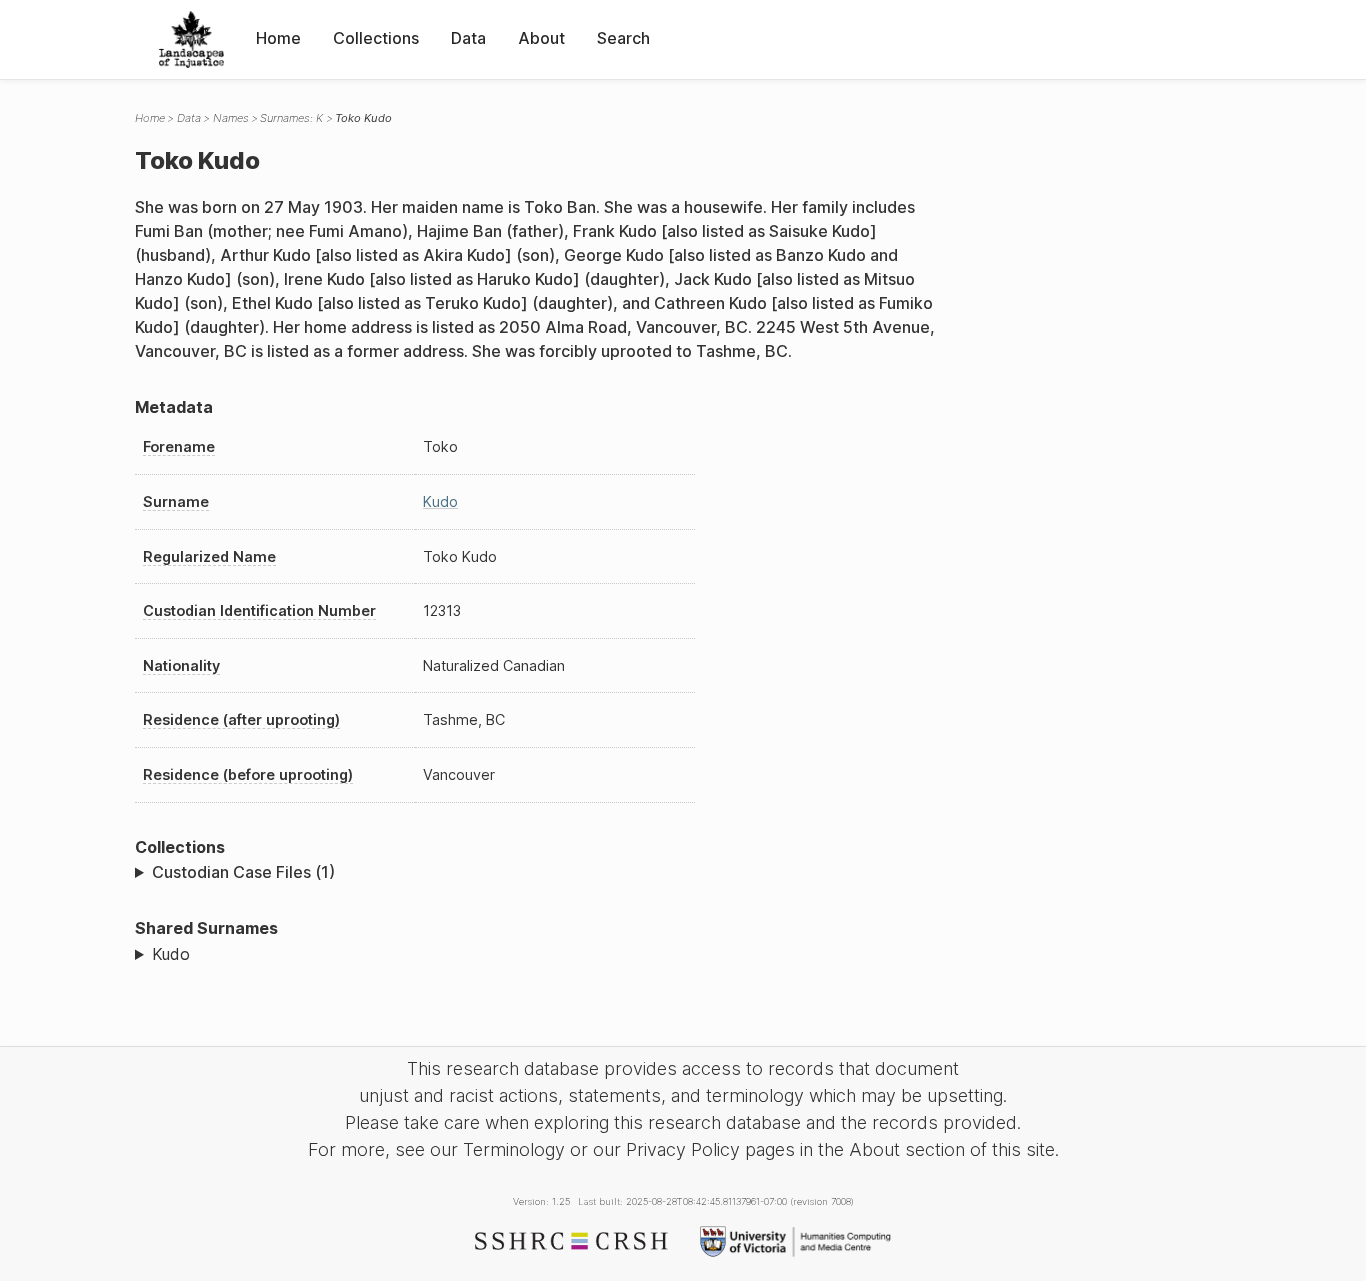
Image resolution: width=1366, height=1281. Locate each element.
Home (278, 38)
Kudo (440, 501)
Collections (376, 38)
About (541, 38)
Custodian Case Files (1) (243, 872)
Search (623, 38)
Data (468, 38)
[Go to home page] (191, 39)
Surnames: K (291, 118)
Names (231, 118)
